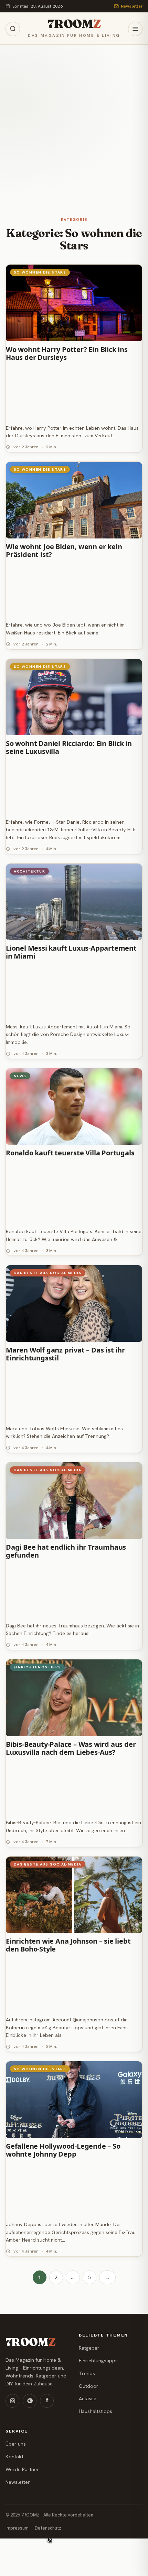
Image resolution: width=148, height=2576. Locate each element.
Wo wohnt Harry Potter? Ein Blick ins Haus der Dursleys (67, 354)
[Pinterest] (30, 2401)
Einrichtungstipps (98, 2361)
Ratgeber (89, 2348)
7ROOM (74, 24)
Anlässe (88, 2398)
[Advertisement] (74, 122)
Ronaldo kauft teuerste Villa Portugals (70, 1153)
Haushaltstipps (96, 2411)
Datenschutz (48, 2528)
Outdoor (89, 2386)
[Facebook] (47, 2401)
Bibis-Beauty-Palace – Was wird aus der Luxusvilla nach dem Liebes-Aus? (71, 1749)
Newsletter (132, 6)
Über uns (16, 2444)
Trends (87, 2373)
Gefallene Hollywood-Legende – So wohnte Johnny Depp (63, 2150)
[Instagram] (12, 2401)
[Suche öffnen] (13, 29)
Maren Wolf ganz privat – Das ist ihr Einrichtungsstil (65, 1354)
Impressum (17, 2528)
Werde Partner (22, 2469)
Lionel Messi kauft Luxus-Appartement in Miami (71, 952)
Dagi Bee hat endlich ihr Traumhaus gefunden (66, 1551)
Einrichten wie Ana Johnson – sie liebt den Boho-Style (68, 1945)
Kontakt (14, 2457)
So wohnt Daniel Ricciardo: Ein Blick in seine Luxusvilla (69, 748)
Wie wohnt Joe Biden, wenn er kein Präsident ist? (64, 551)
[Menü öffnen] (135, 29)
